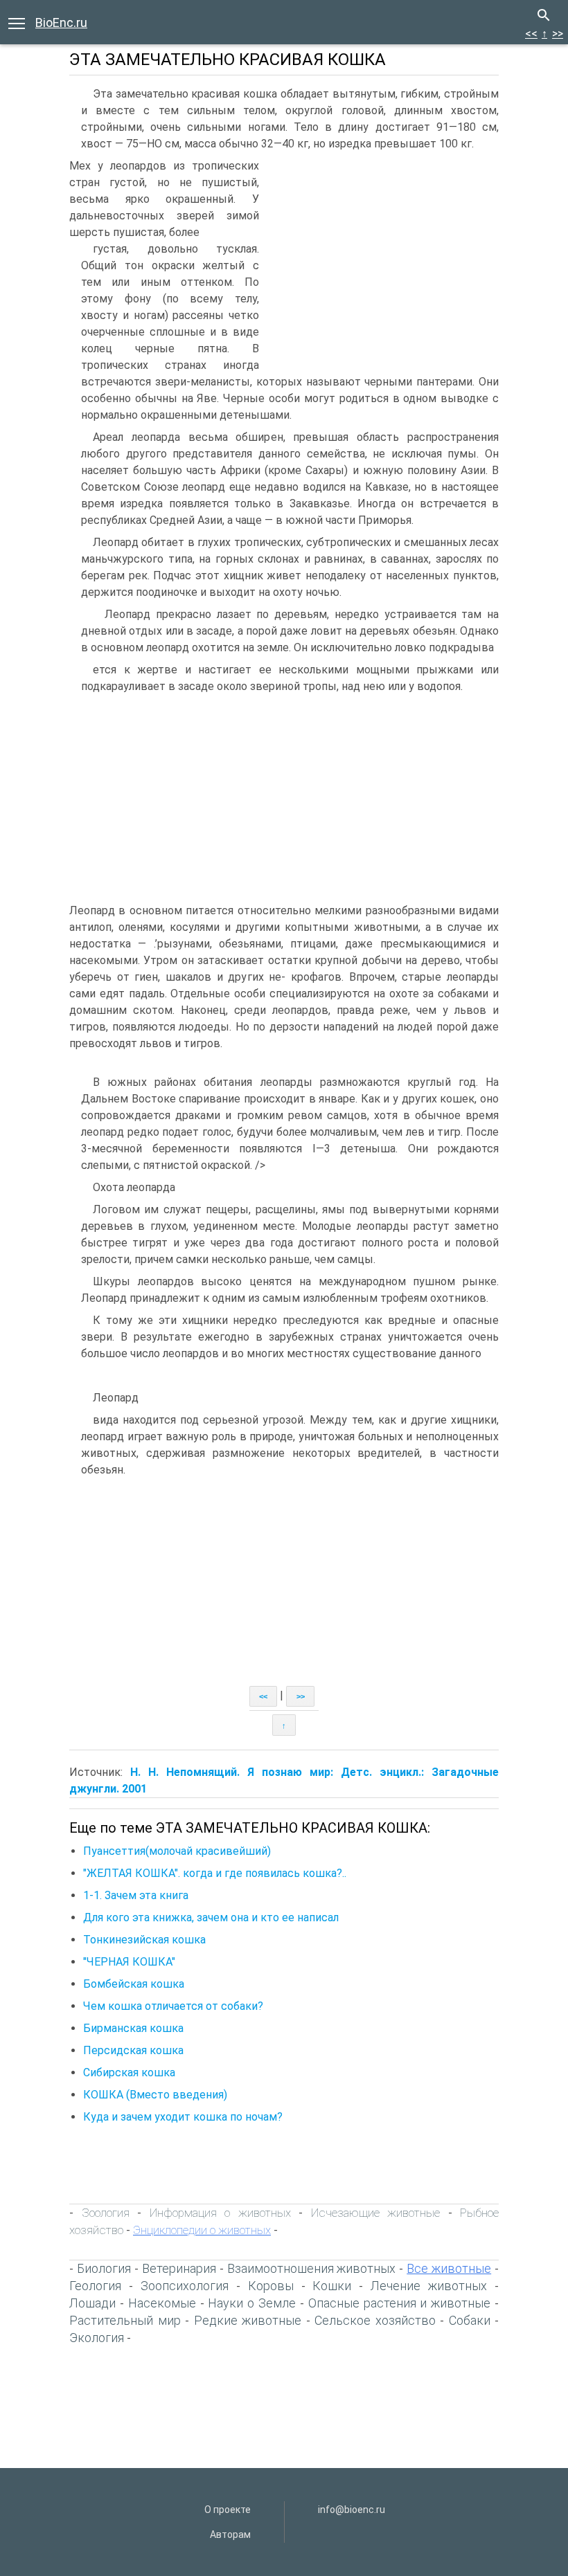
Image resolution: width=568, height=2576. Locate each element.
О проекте (228, 2510)
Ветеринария (179, 2268)
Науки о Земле (252, 2303)
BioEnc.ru (61, 22)
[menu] (17, 22)
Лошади (92, 2303)
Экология (97, 2338)
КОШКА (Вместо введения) (155, 2095)
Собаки (470, 2320)
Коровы (271, 2286)
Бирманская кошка (133, 2028)
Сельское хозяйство (375, 2320)
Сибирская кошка (129, 2072)
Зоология (106, 2213)
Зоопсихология (185, 2286)
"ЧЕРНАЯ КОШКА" (129, 1962)
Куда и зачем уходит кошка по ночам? (183, 2117)
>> (558, 34)
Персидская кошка (133, 2050)
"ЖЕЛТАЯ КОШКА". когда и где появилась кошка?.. (215, 1873)
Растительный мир (125, 2320)
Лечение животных (429, 2286)
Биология (104, 2268)
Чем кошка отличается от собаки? (173, 2006)
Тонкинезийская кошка (144, 1940)
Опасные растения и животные (400, 2303)
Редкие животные (248, 2320)
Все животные (449, 2268)
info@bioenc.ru (352, 2510)
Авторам (230, 2534)
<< (531, 34)
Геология (95, 2286)
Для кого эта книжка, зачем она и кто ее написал (211, 1917)
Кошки (332, 2286)
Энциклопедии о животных (202, 2230)
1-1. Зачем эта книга (136, 1895)
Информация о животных (220, 2213)
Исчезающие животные (376, 2213)
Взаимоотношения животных (312, 2268)
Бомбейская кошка (134, 1984)
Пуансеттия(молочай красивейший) (177, 1851)
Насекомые (162, 2303)
